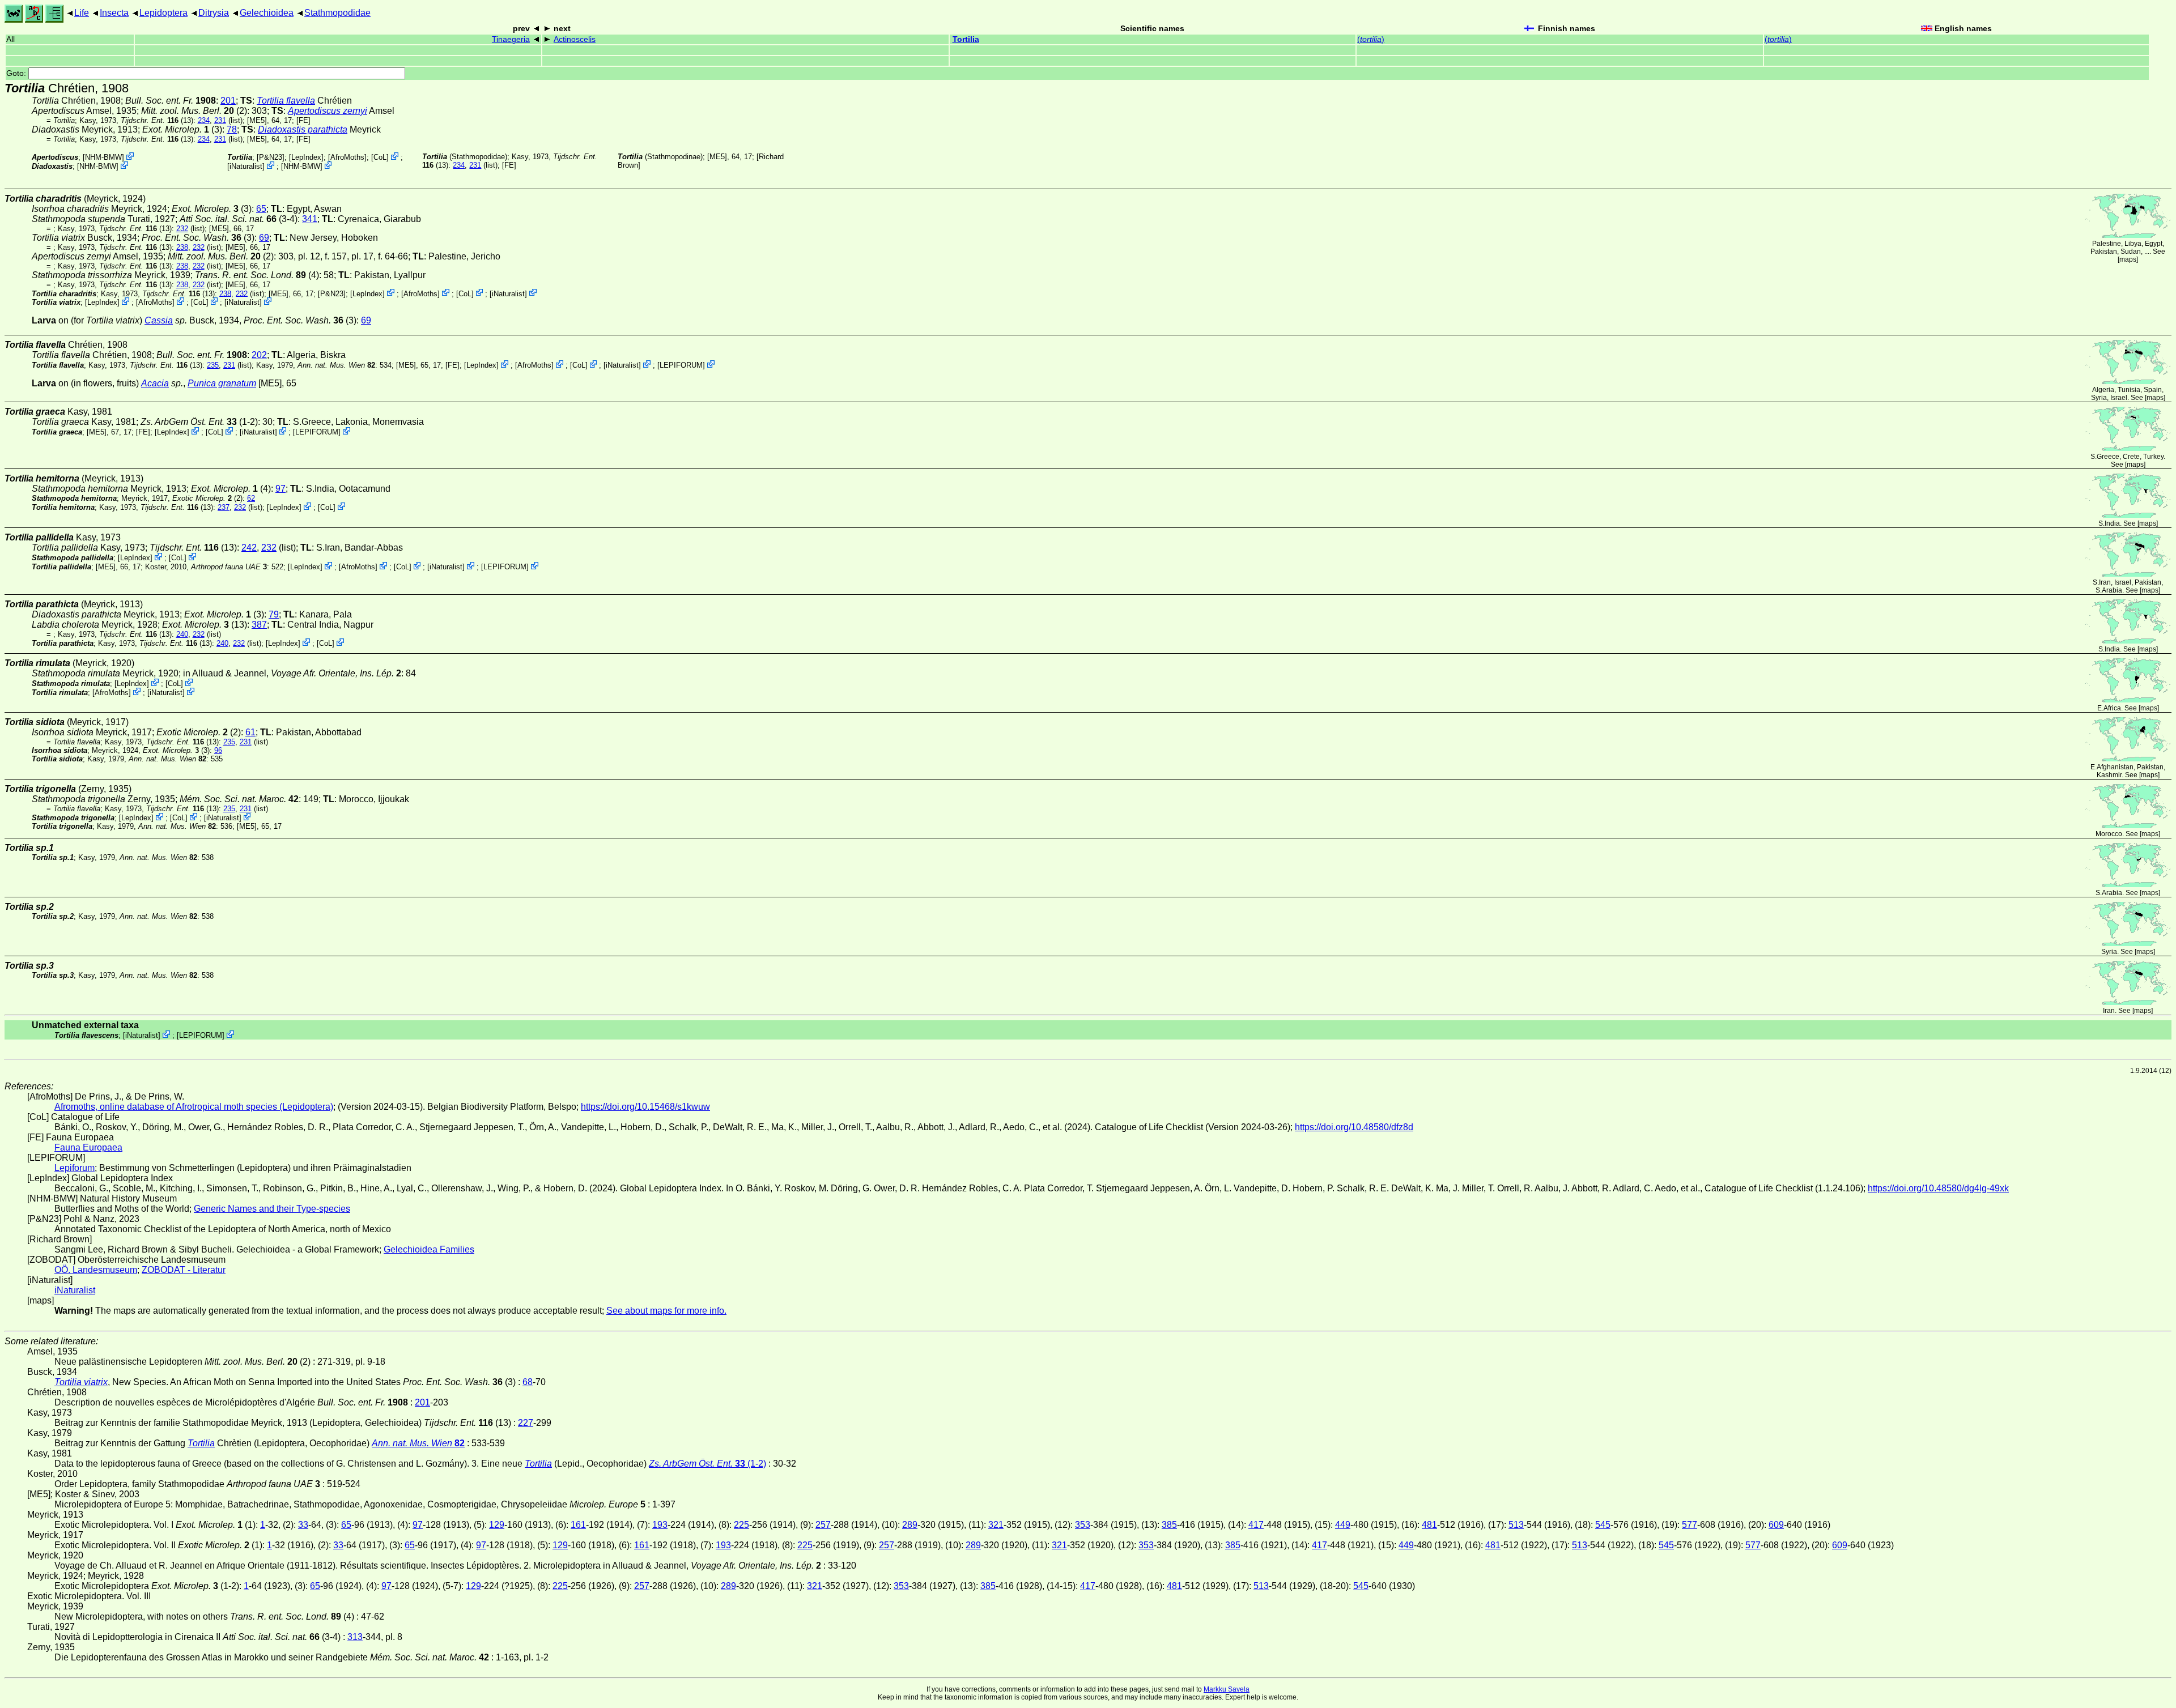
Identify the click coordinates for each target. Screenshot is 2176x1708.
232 (182, 229)
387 (259, 625)
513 (1516, 1525)
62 (251, 498)
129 (497, 1525)
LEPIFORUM (681, 365)
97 (280, 489)
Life (82, 13)
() (1371, 39)
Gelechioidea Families (429, 1249)
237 (224, 507)
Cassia (159, 320)
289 (910, 1525)
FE (303, 120)
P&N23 (271, 157)
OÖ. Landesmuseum (96, 1270)
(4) (257, 275)
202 (259, 355)
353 (1083, 1525)
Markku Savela (1227, 1689)
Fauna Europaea (88, 1147)
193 (660, 1525)
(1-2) (199, 422)
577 (1690, 1525)
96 (218, 750)
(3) (198, 238)
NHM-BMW (103, 157)
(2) (194, 111)
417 (1256, 1525)
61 (250, 732)
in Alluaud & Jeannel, (292, 673)
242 (249, 548)
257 (823, 1525)
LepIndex (306, 157)
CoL (380, 157)
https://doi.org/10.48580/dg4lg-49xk (1938, 1188)
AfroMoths (347, 157)
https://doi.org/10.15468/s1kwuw (645, 1107)
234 (204, 120)
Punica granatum (222, 383)
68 (528, 1382)
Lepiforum (75, 1168)
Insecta (114, 13)
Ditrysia (214, 13)
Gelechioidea (267, 13)
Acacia (155, 383)
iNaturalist (246, 166)
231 (220, 120)
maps (2128, 259)
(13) (157, 120)
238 (182, 247)
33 (303, 1525)
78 (232, 129)
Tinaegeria (511, 39)
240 (182, 634)
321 (996, 1525)
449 (1343, 1525)
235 (213, 365)
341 (310, 219)
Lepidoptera (163, 13)
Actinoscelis (575, 39)
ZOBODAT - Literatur (184, 1270)
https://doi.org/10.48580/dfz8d (1354, 1127)
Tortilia (966, 39)
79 (274, 614)
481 (1429, 1525)
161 (578, 1525)
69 (264, 238)
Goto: (17, 73)
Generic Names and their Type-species (272, 1209)
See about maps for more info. (666, 1311)
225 (741, 1525)
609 (1776, 1525)
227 (526, 1423)
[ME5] (257, 120)
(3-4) (239, 219)
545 (1603, 1525)
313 (355, 1637)
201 (228, 101)
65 (261, 209)
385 (1169, 1525)
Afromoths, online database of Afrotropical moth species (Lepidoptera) (194, 1107)
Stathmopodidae (337, 13)
